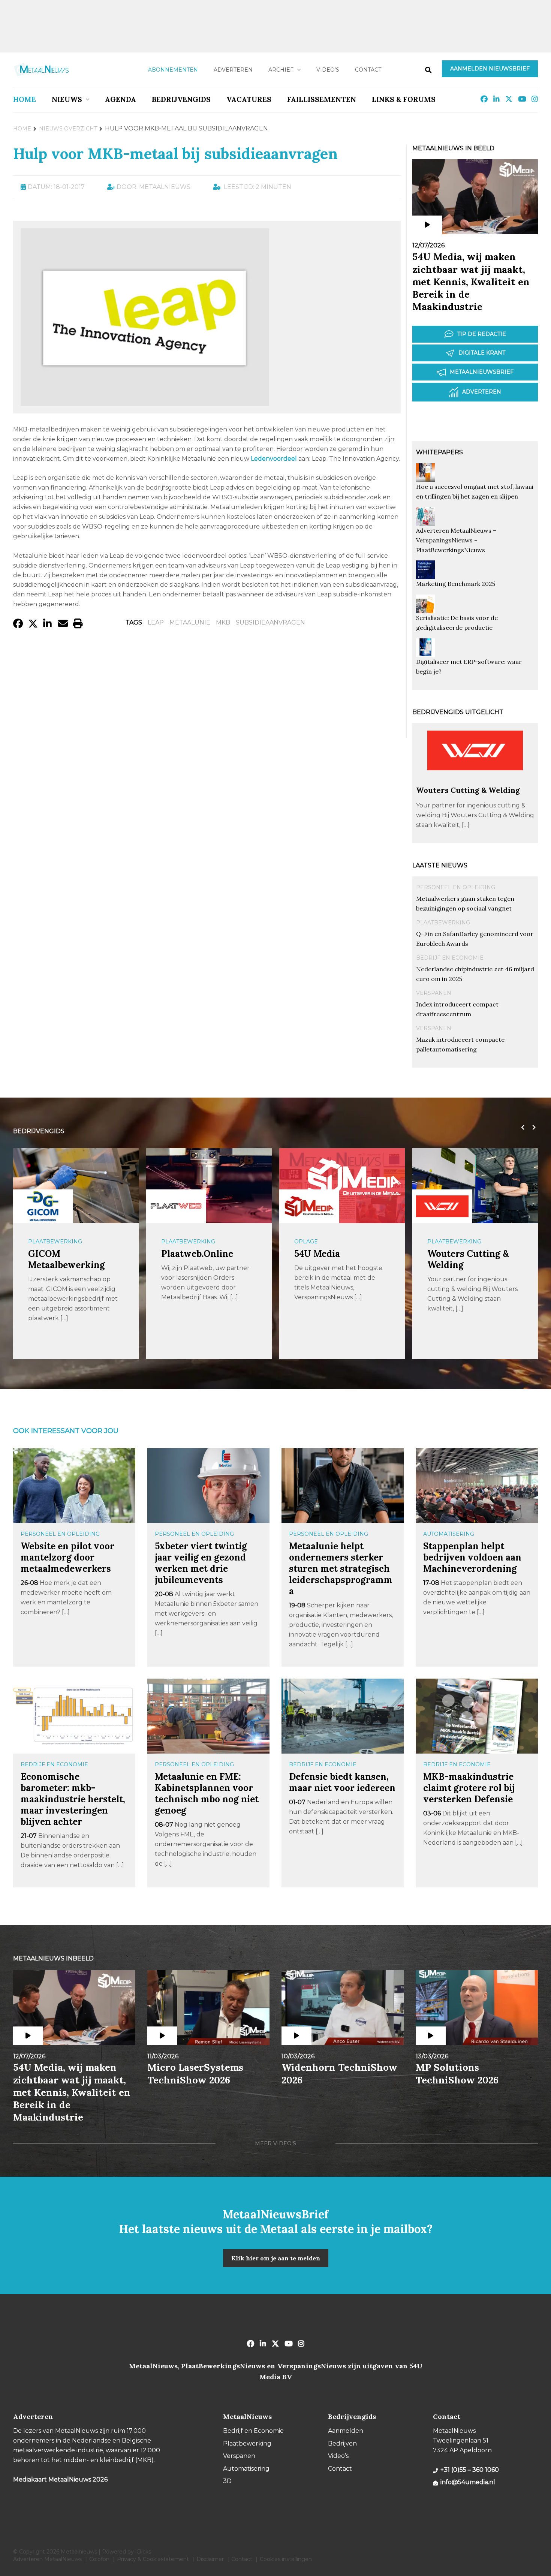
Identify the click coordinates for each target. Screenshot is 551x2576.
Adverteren (233, 70)
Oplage (306, 1242)
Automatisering (449, 1534)
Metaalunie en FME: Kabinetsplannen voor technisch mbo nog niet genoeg (207, 1793)
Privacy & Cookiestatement (153, 2559)
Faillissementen (322, 99)
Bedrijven (342, 2443)
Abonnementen (173, 70)
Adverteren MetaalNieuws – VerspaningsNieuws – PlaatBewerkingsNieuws (456, 540)
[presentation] (521, 1128)
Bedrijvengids (181, 99)
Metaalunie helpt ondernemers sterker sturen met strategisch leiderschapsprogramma (341, 1569)
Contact (368, 70)
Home (25, 99)
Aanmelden (346, 2431)
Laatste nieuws (440, 865)
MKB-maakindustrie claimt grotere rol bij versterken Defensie (469, 1788)
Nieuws (67, 99)
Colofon (99, 2559)
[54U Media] (309, 1206)
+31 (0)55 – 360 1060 (470, 2470)
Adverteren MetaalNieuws (47, 2559)
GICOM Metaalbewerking (67, 1259)
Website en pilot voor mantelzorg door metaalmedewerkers (67, 1557)
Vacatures (249, 99)
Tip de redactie (482, 334)
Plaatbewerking (443, 923)
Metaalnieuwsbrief (482, 372)
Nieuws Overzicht (68, 129)
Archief (281, 70)
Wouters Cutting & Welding (468, 790)
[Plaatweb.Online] (176, 1206)
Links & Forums (404, 99)
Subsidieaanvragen (270, 622)
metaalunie (190, 622)
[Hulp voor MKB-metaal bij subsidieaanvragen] (145, 402)
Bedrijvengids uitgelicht (458, 712)
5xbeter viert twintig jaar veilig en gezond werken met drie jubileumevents (201, 1563)
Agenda (121, 99)
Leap (156, 622)
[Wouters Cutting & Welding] (475, 782)
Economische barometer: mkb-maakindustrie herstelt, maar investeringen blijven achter (73, 1799)
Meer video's (275, 2143)
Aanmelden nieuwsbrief (490, 69)
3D (227, 2481)
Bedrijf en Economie (450, 958)
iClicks (143, 2552)
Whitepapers (439, 452)
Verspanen (434, 993)
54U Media (317, 1254)
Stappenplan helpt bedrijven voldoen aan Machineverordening (472, 1557)
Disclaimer (210, 2559)
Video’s (328, 70)
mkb (223, 622)
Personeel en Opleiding (456, 887)
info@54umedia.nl (468, 2482)
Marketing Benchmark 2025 (456, 584)
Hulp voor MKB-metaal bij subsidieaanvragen (175, 154)
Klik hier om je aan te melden (276, 2258)
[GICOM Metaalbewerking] (43, 1206)
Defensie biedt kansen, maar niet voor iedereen (342, 1782)
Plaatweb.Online (197, 1254)
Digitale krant (482, 353)
